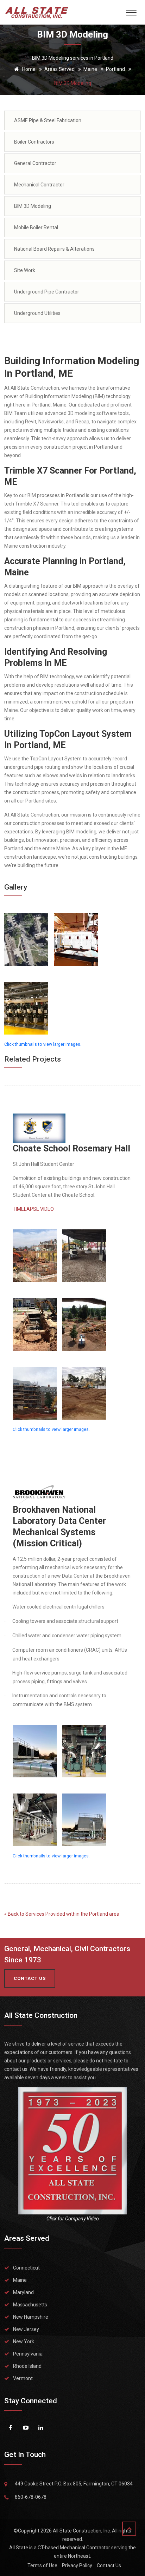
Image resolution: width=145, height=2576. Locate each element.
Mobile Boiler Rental (36, 227)
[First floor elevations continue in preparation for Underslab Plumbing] (84, 1250)
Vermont (23, 2378)
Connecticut (26, 2268)
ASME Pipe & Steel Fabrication (48, 120)
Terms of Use (42, 2565)
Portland (115, 69)
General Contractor (35, 163)
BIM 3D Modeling (33, 206)
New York (24, 2341)
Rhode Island (27, 2366)
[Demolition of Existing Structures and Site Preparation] (84, 1388)
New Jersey (26, 2329)
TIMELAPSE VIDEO (33, 1209)
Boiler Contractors (34, 142)
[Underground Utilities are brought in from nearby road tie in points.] (35, 1319)
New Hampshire (31, 2317)
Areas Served (59, 69)
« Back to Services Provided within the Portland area (62, 1914)
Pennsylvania (28, 2354)
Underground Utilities (37, 313)
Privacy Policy (77, 2565)
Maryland (23, 2292)
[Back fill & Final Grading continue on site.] (84, 1319)
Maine (90, 69)
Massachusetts (30, 2305)
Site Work (25, 270)
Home (28, 69)
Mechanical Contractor (39, 185)
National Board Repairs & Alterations (54, 249)
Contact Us (109, 2565)
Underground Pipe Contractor (47, 292)
